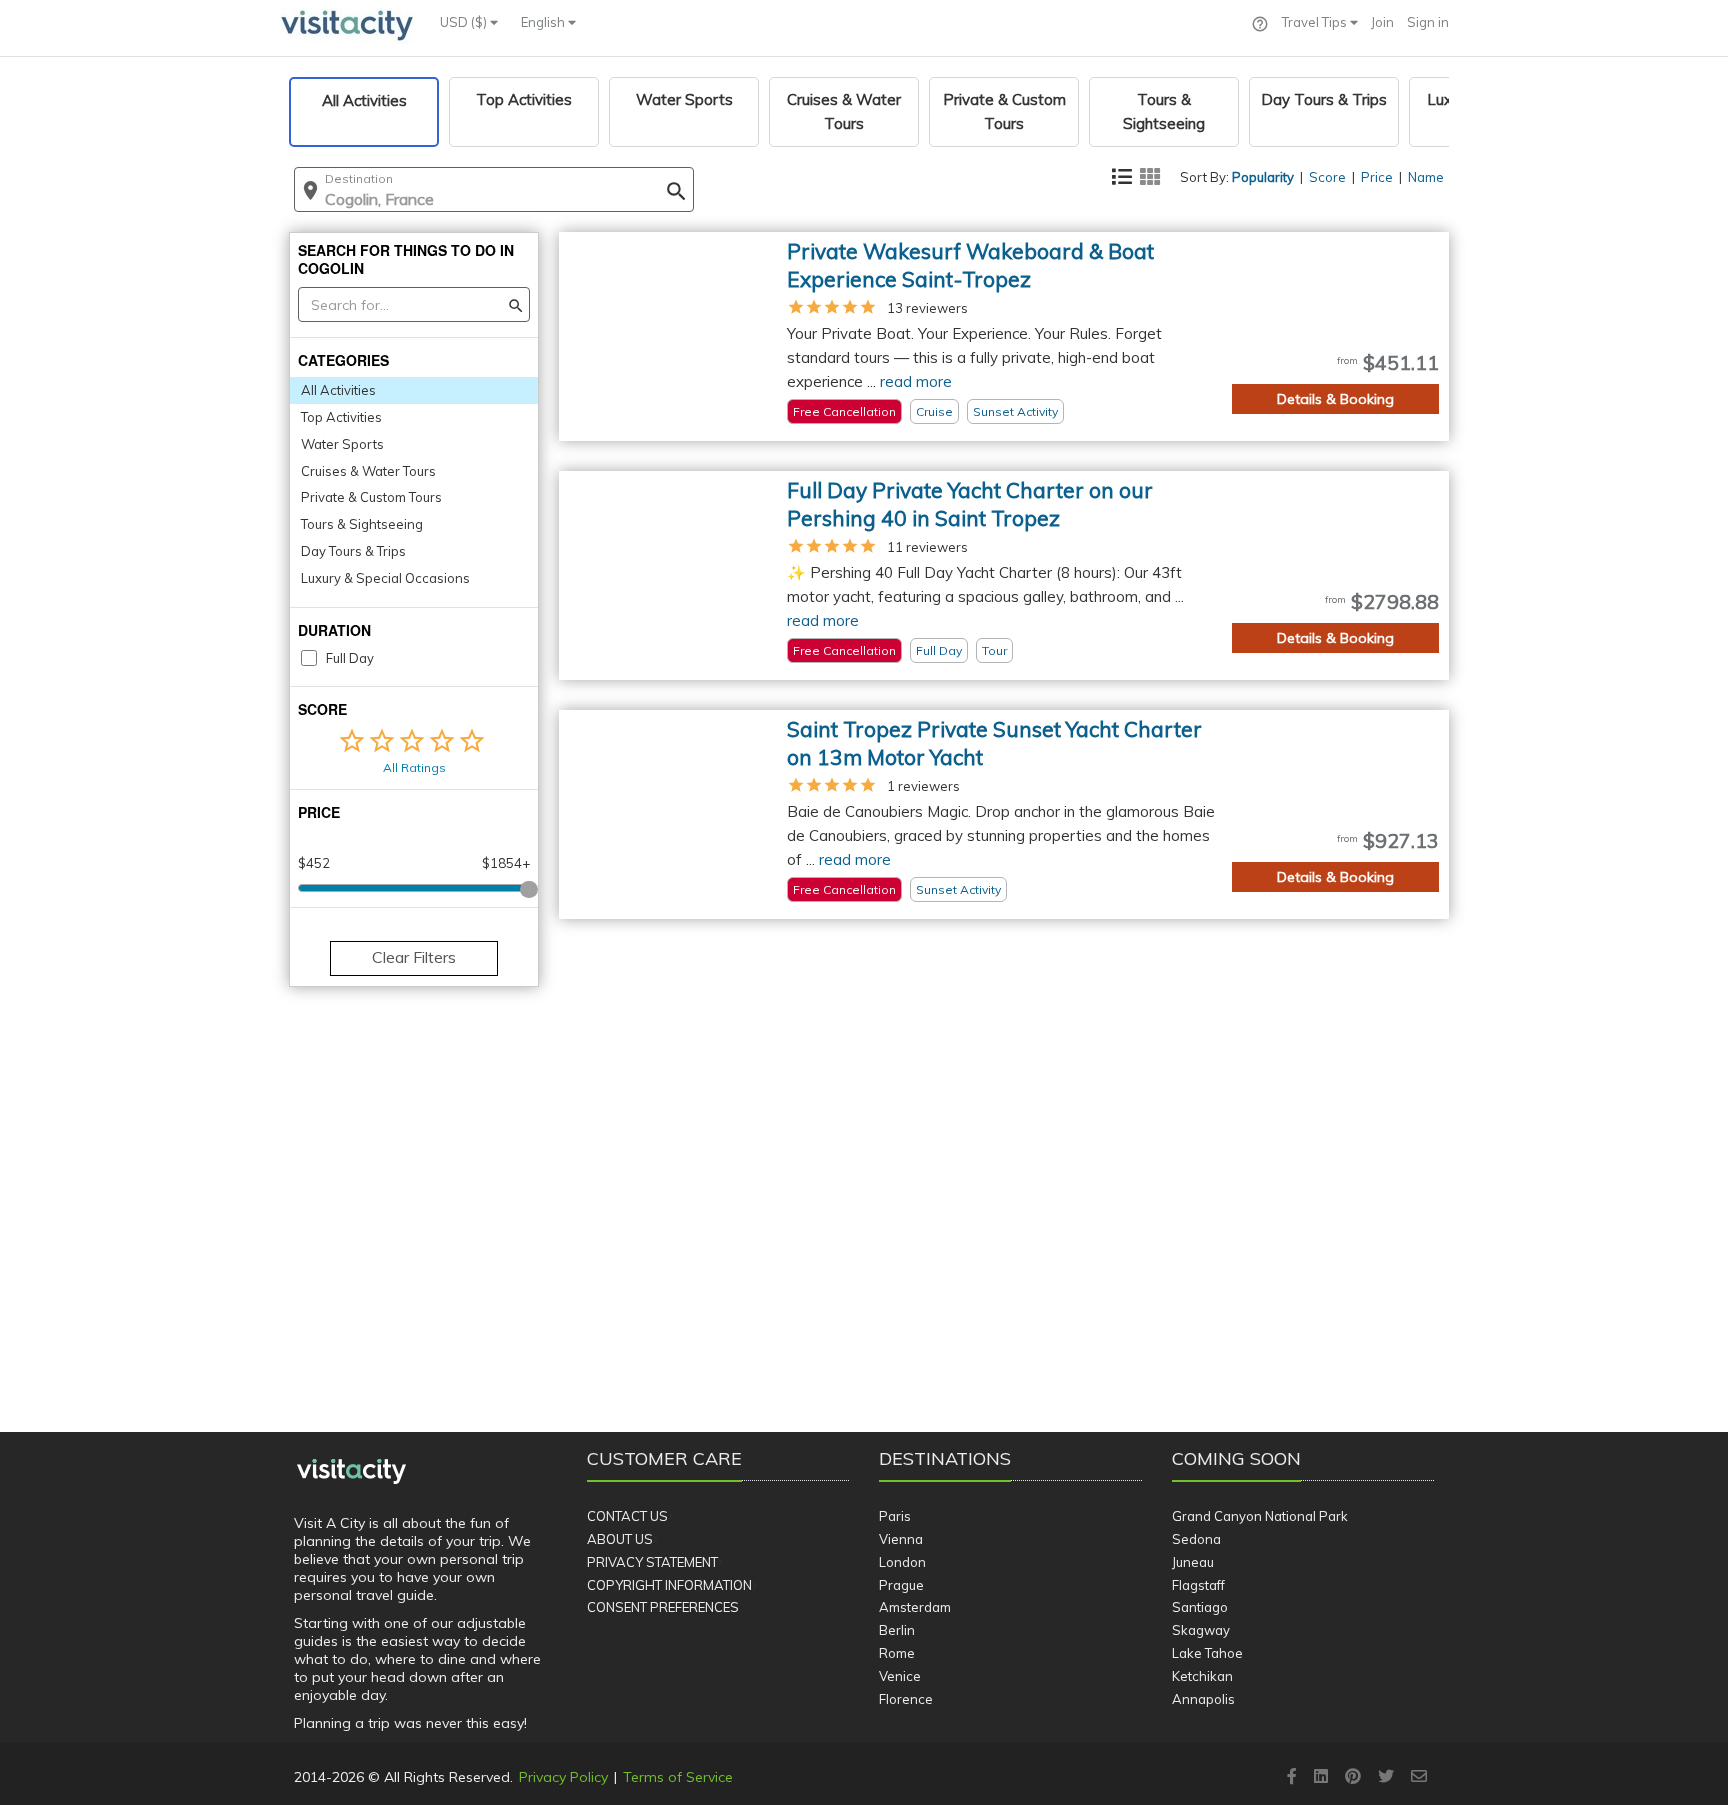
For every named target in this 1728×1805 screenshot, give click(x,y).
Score (1327, 177)
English (544, 22)
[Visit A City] (351, 1472)
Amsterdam (915, 1607)
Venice (900, 1676)
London (902, 1562)
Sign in (1428, 22)
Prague (901, 1585)
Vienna (901, 1539)
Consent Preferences (663, 1607)
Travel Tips (1316, 22)
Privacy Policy (563, 1777)
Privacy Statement (652, 1562)
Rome (897, 1653)
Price (1377, 177)
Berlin (897, 1630)
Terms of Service (678, 1777)
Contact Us (627, 1516)
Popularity (1263, 177)
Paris (895, 1516)
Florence (906, 1699)
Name (1426, 177)
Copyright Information (669, 1585)
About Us (620, 1539)
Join (1382, 22)
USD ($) (465, 22)
